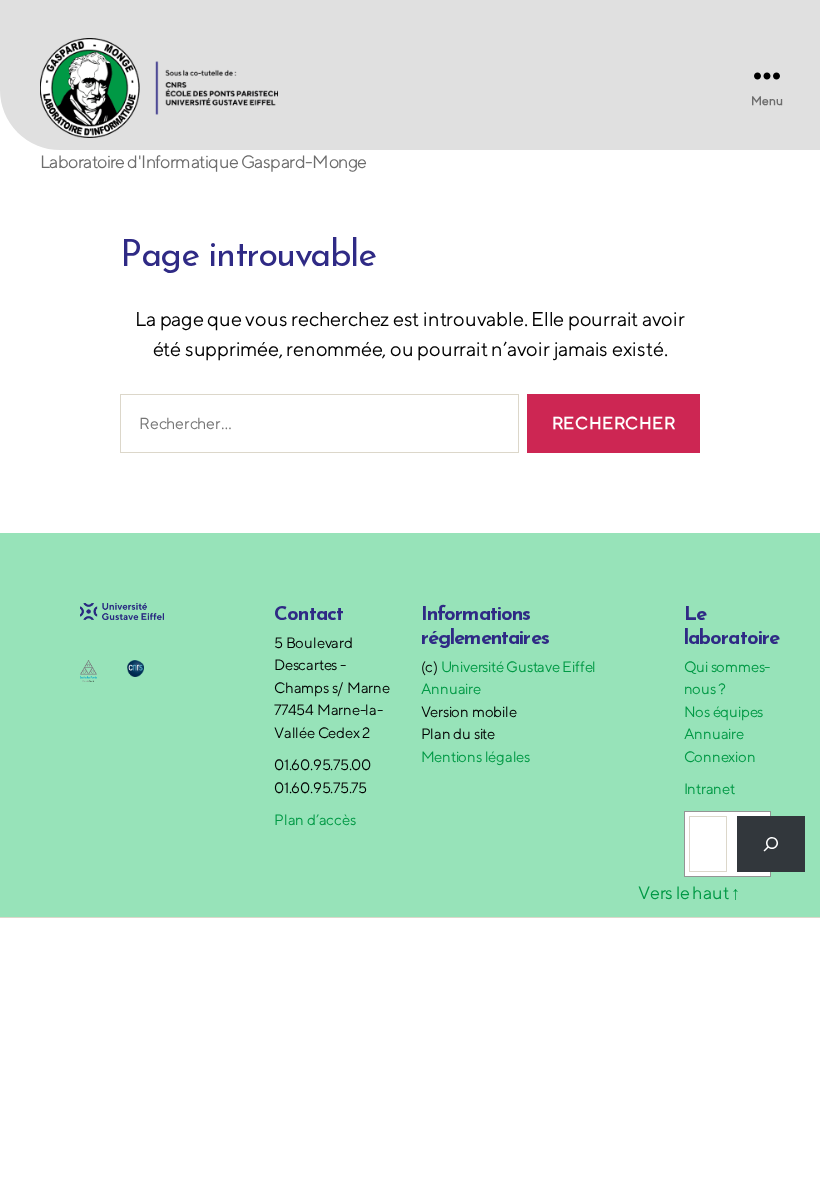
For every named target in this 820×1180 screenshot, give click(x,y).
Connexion (720, 756)
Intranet (709, 788)
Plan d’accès (314, 819)
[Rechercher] (771, 844)
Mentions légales (475, 756)
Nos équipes (724, 711)
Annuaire (451, 688)
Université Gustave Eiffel (518, 666)
